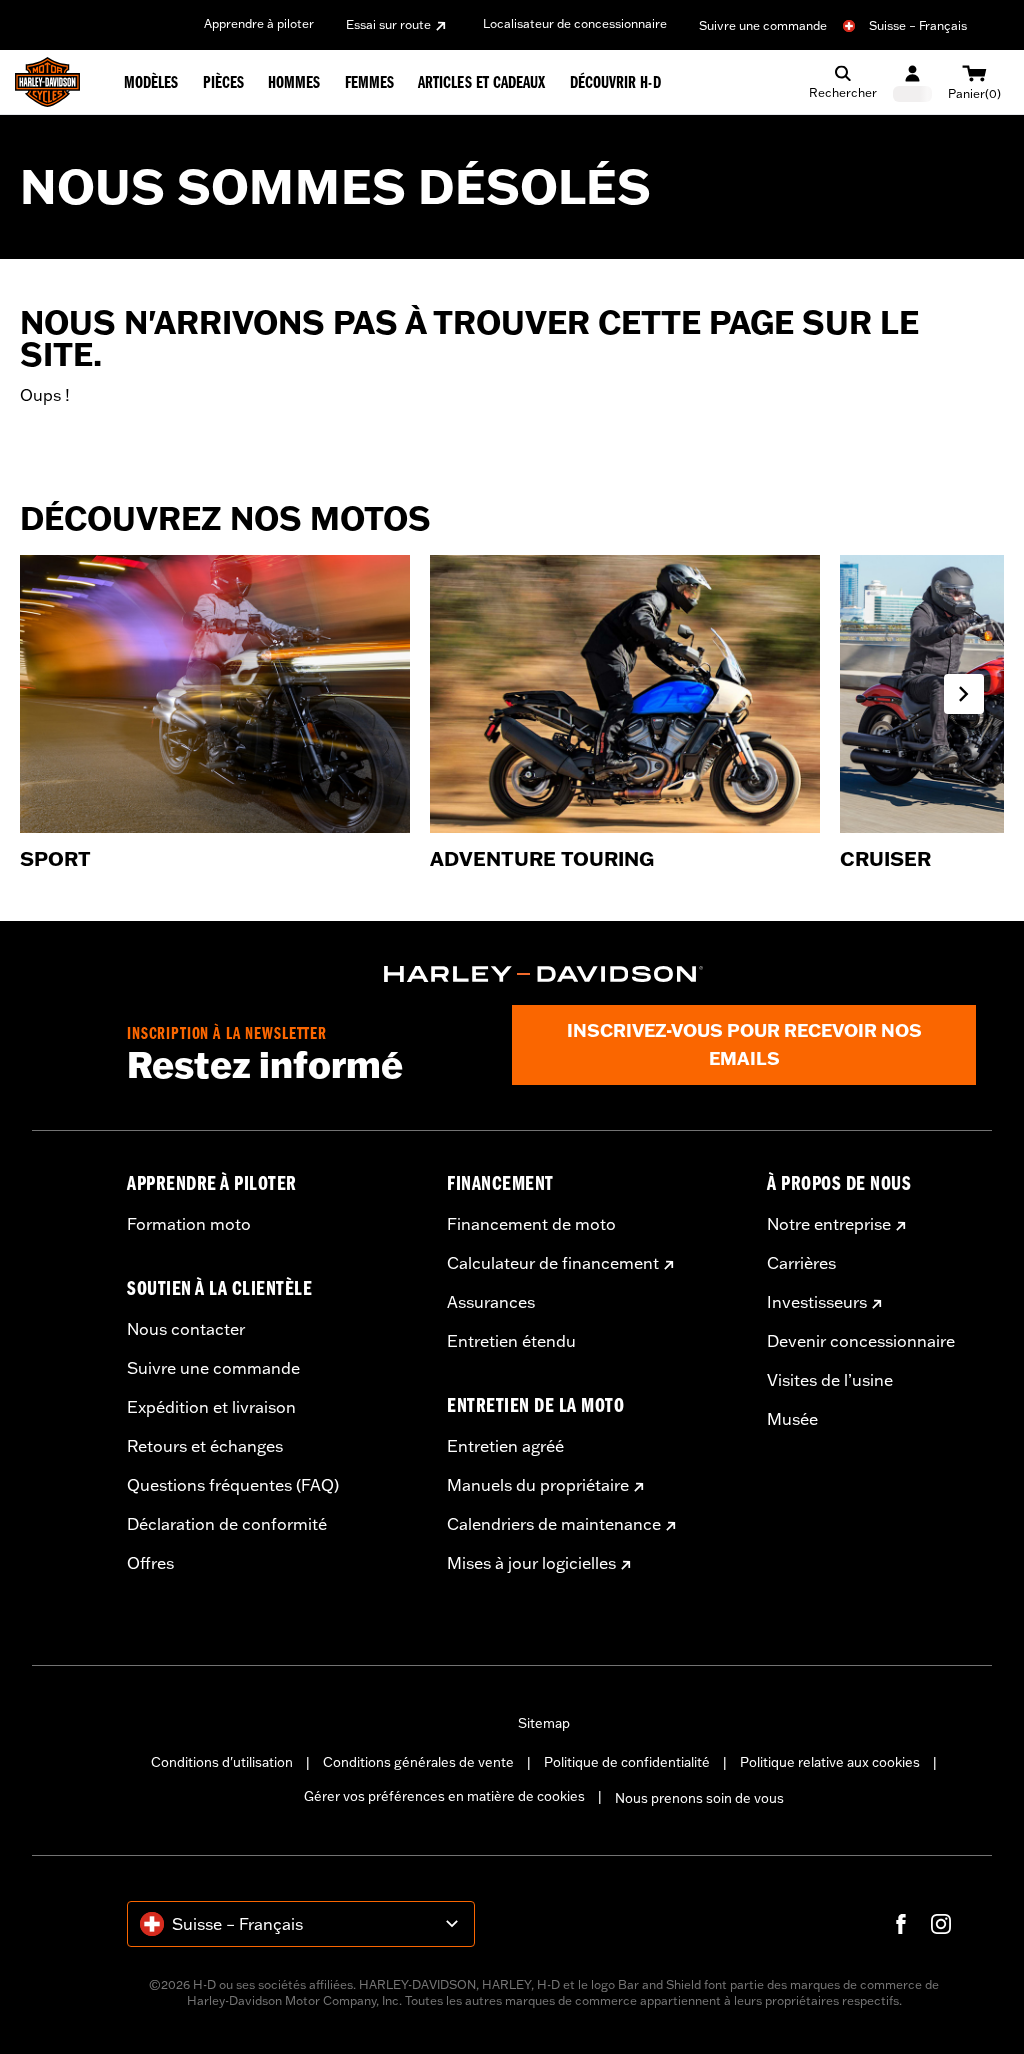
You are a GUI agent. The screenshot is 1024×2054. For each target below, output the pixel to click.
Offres (150, 1563)
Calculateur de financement (553, 1263)
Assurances (491, 1302)
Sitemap (544, 1723)
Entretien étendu (511, 1341)
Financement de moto (531, 1224)
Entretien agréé (505, 1446)
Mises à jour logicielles (531, 1563)
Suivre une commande (763, 25)
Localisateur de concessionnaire (575, 23)
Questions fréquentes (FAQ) (233, 1485)
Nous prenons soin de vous (699, 1798)
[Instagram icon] (941, 1924)
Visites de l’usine (830, 1380)
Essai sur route (388, 24)
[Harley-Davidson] (544, 974)
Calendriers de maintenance (554, 1524)
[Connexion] (912, 82)
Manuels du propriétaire (538, 1485)
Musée (792, 1419)
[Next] (964, 694)
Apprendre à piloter (259, 23)
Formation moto (189, 1224)
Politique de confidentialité (627, 1762)
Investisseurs (817, 1302)
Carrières (801, 1263)
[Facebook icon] (901, 1924)
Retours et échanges (205, 1446)
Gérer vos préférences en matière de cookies (444, 1796)
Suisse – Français (918, 25)
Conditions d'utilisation (222, 1762)
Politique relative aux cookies (830, 1762)
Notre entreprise (829, 1224)
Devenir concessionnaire (861, 1341)
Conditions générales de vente (418, 1762)
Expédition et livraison (211, 1407)
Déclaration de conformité (227, 1524)
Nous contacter (186, 1329)
